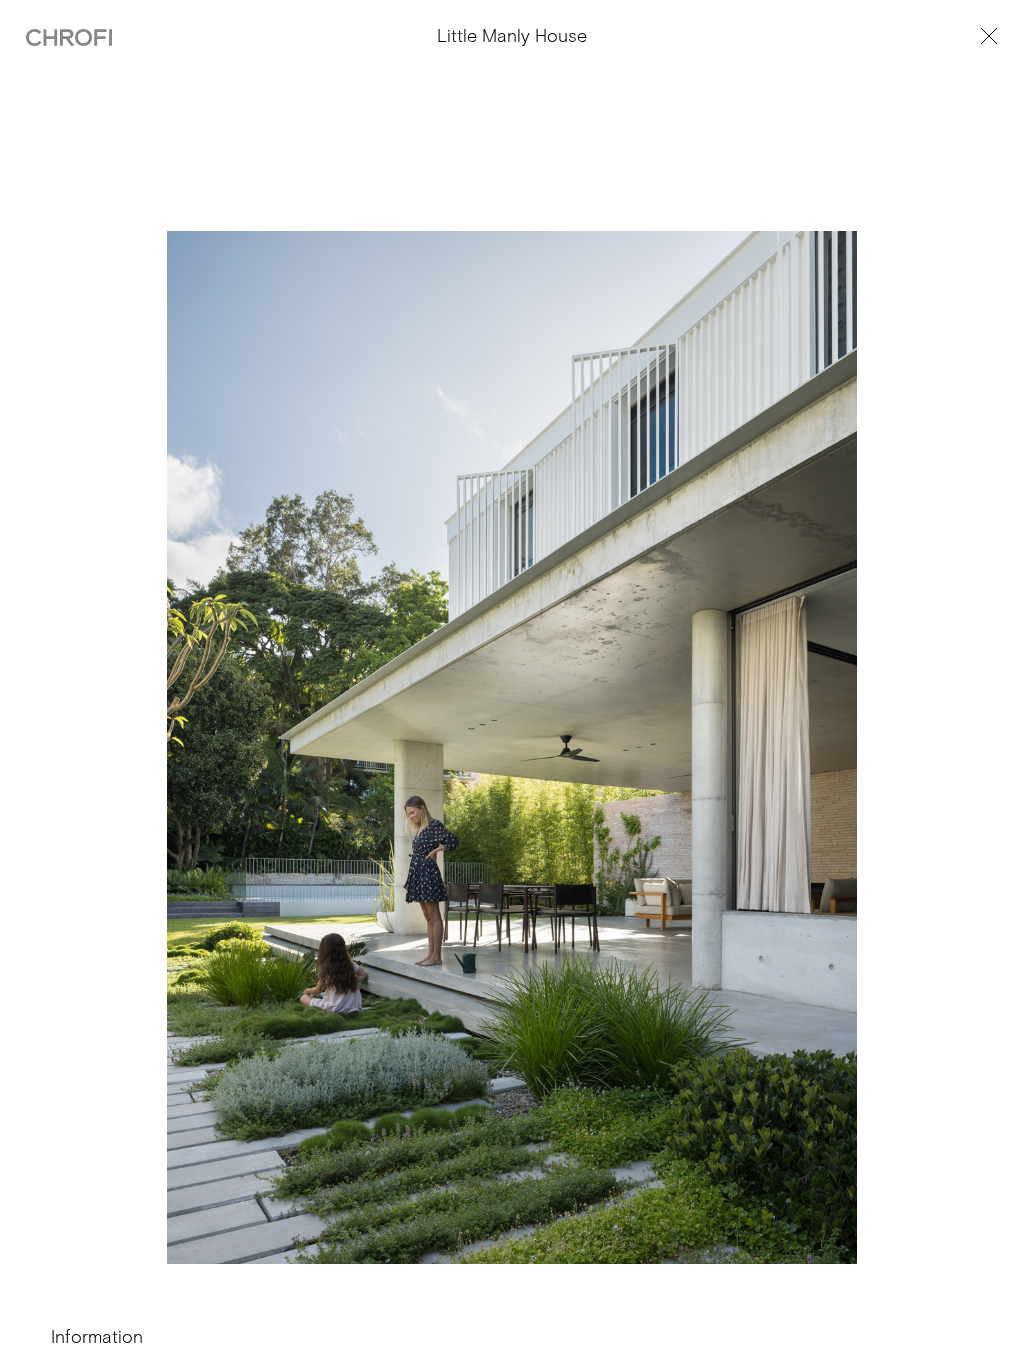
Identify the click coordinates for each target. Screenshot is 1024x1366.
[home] (69, 36)
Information (97, 1337)
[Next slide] (747, 806)
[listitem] (512, 777)
